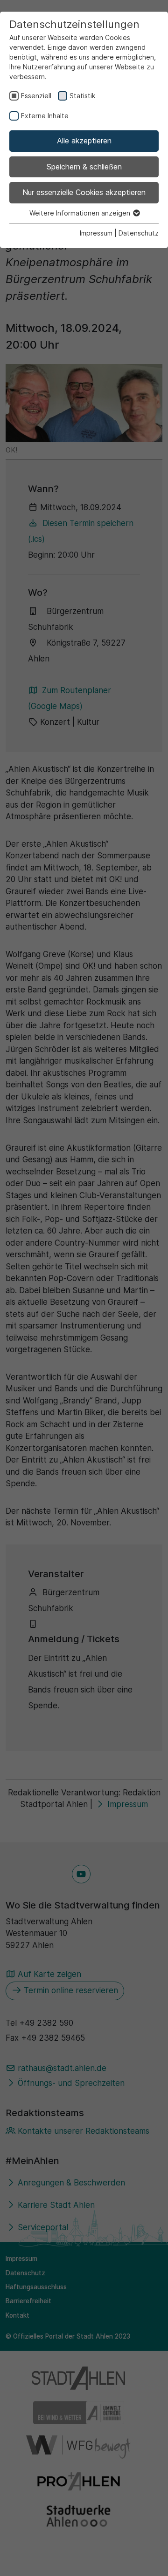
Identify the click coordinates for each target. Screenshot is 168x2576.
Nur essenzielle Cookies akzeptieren (84, 192)
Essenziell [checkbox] (36, 96)
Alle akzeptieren (84, 141)
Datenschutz (139, 233)
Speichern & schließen (84, 167)
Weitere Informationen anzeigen (81, 213)
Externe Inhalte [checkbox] (45, 116)
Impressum (96, 233)
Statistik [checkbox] (82, 96)
